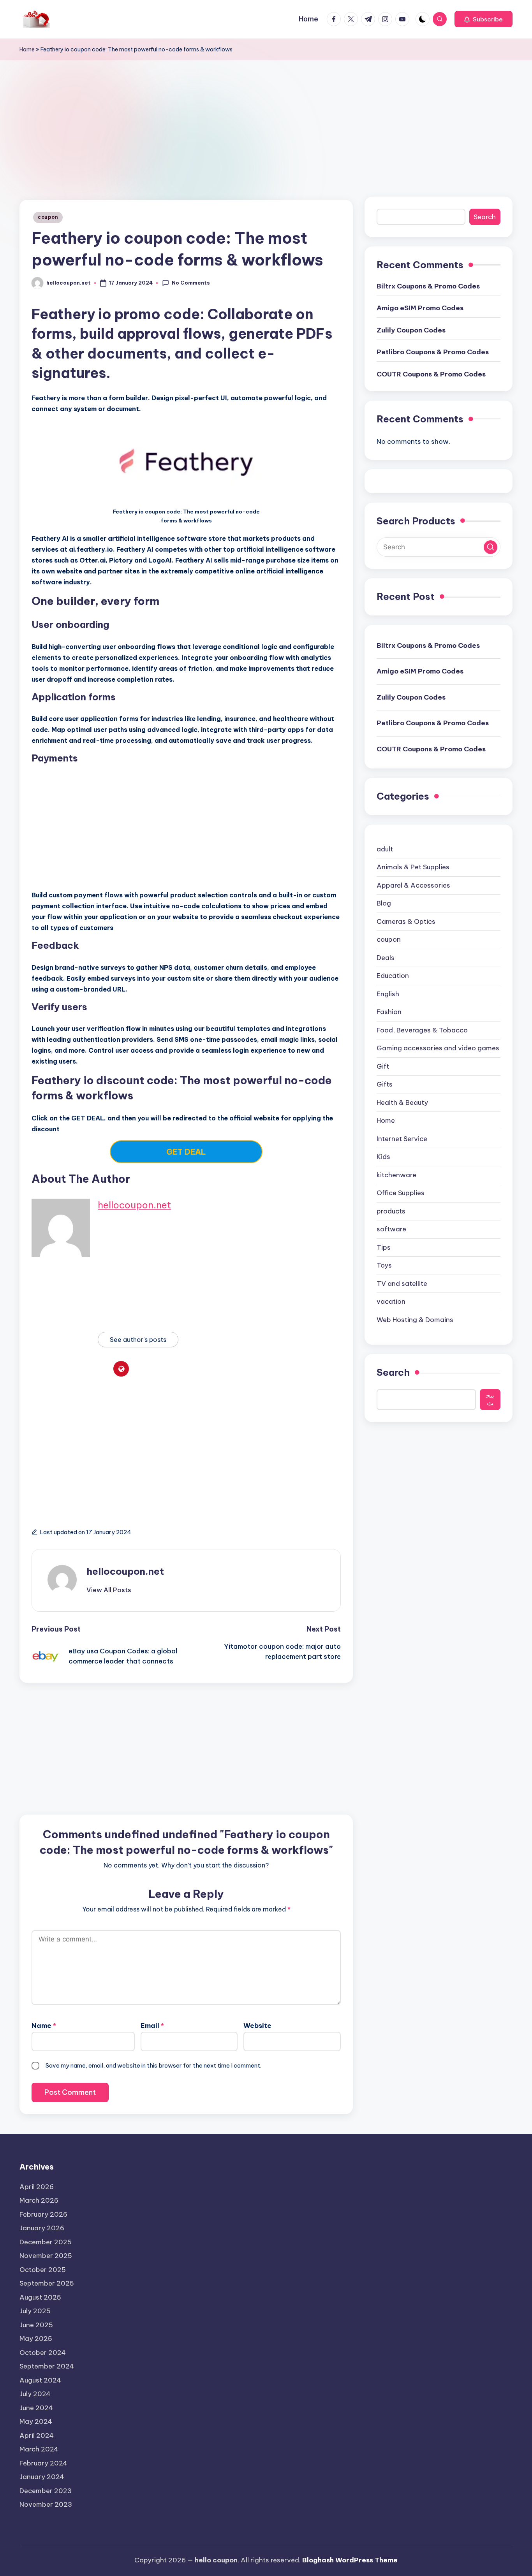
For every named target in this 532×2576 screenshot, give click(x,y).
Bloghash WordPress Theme (350, 2560)
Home (27, 49)
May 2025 (36, 2339)
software (391, 1229)
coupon (48, 217)
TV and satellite (402, 1284)
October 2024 (43, 2353)
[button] (484, 19)
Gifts (385, 1085)
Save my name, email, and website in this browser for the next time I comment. (153, 2065)
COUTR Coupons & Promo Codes (431, 374)
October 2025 (43, 2270)
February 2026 (43, 2214)
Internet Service (402, 1139)
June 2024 (36, 2408)
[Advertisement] (266, 119)
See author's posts (138, 1340)
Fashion (389, 1012)
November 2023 (46, 2504)
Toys (384, 1266)
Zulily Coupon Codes (411, 330)
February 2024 (43, 2463)
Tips (384, 1247)
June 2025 (36, 2325)
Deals (386, 958)
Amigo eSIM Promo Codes (420, 308)
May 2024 (36, 2421)
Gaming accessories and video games (438, 1048)
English (388, 994)
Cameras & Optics (406, 921)
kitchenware (396, 1175)
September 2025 (47, 2283)
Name (44, 2026)
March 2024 (39, 2449)
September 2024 (47, 2366)
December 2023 (46, 2491)
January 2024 (42, 2477)
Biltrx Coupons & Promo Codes (428, 286)
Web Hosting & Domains (415, 1320)
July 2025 (35, 2311)
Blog (384, 904)
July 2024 (35, 2394)
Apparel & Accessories (413, 885)
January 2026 (42, 2228)
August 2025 (40, 2297)
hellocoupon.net (134, 1205)
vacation (391, 1302)
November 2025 (46, 2256)
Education (393, 976)
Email (152, 2026)
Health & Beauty (402, 1102)
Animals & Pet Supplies (413, 867)
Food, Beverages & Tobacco (422, 1030)
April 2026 (37, 2187)
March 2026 (39, 2200)
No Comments (191, 283)
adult (385, 849)
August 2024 (40, 2380)
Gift (383, 1066)
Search (485, 217)
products (391, 1211)
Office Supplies (401, 1193)
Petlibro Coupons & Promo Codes (433, 352)
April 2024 (37, 2435)
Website (257, 2026)
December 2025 (46, 2242)
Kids (383, 1157)
